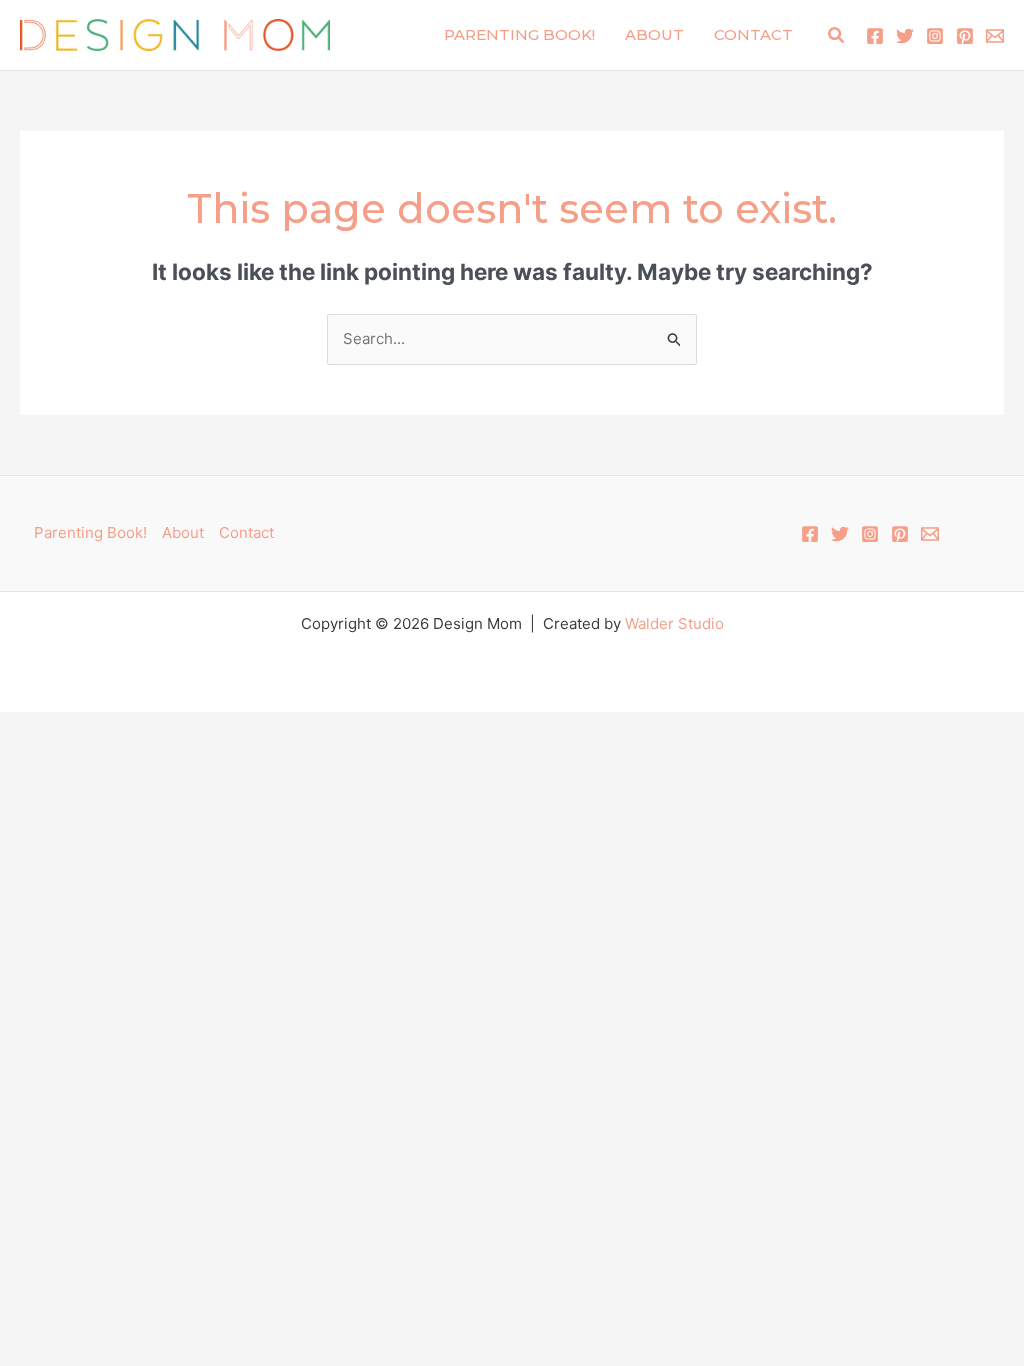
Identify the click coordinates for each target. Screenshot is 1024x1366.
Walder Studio (674, 623)
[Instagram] (935, 36)
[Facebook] (875, 36)
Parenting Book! (519, 34)
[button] (837, 35)
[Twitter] (905, 36)
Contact (753, 34)
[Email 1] (995, 36)
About (654, 34)
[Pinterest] (965, 36)
